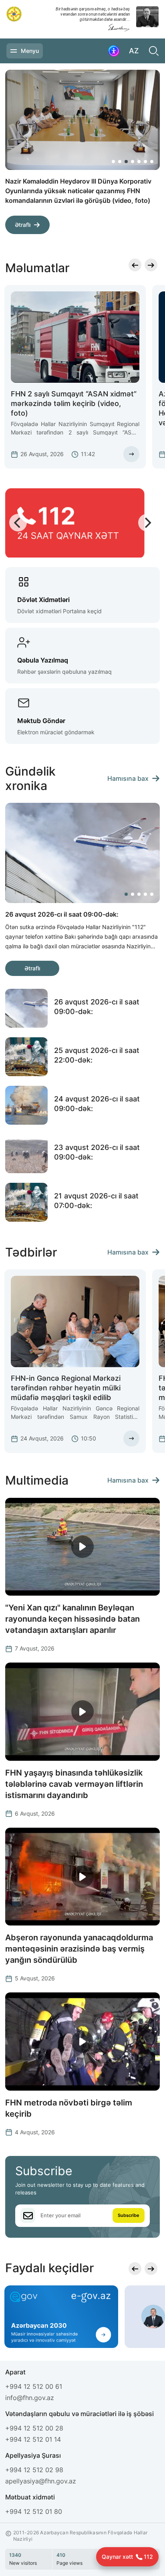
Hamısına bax (128, 778)
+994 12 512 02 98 (34, 2470)
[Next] (145, 229)
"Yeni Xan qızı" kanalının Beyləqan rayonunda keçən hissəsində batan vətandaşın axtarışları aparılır (72, 1619)
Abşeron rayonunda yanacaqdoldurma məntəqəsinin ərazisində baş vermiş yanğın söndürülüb (79, 1949)
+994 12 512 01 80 (34, 2511)
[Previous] (126, 229)
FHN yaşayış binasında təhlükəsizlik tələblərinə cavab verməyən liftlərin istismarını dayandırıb (74, 1784)
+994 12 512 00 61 (34, 2386)
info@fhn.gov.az (30, 2398)
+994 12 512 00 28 (34, 2428)
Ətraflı (23, 215)
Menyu (30, 51)
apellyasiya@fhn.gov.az (41, 2481)
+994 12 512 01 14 (33, 2439)
